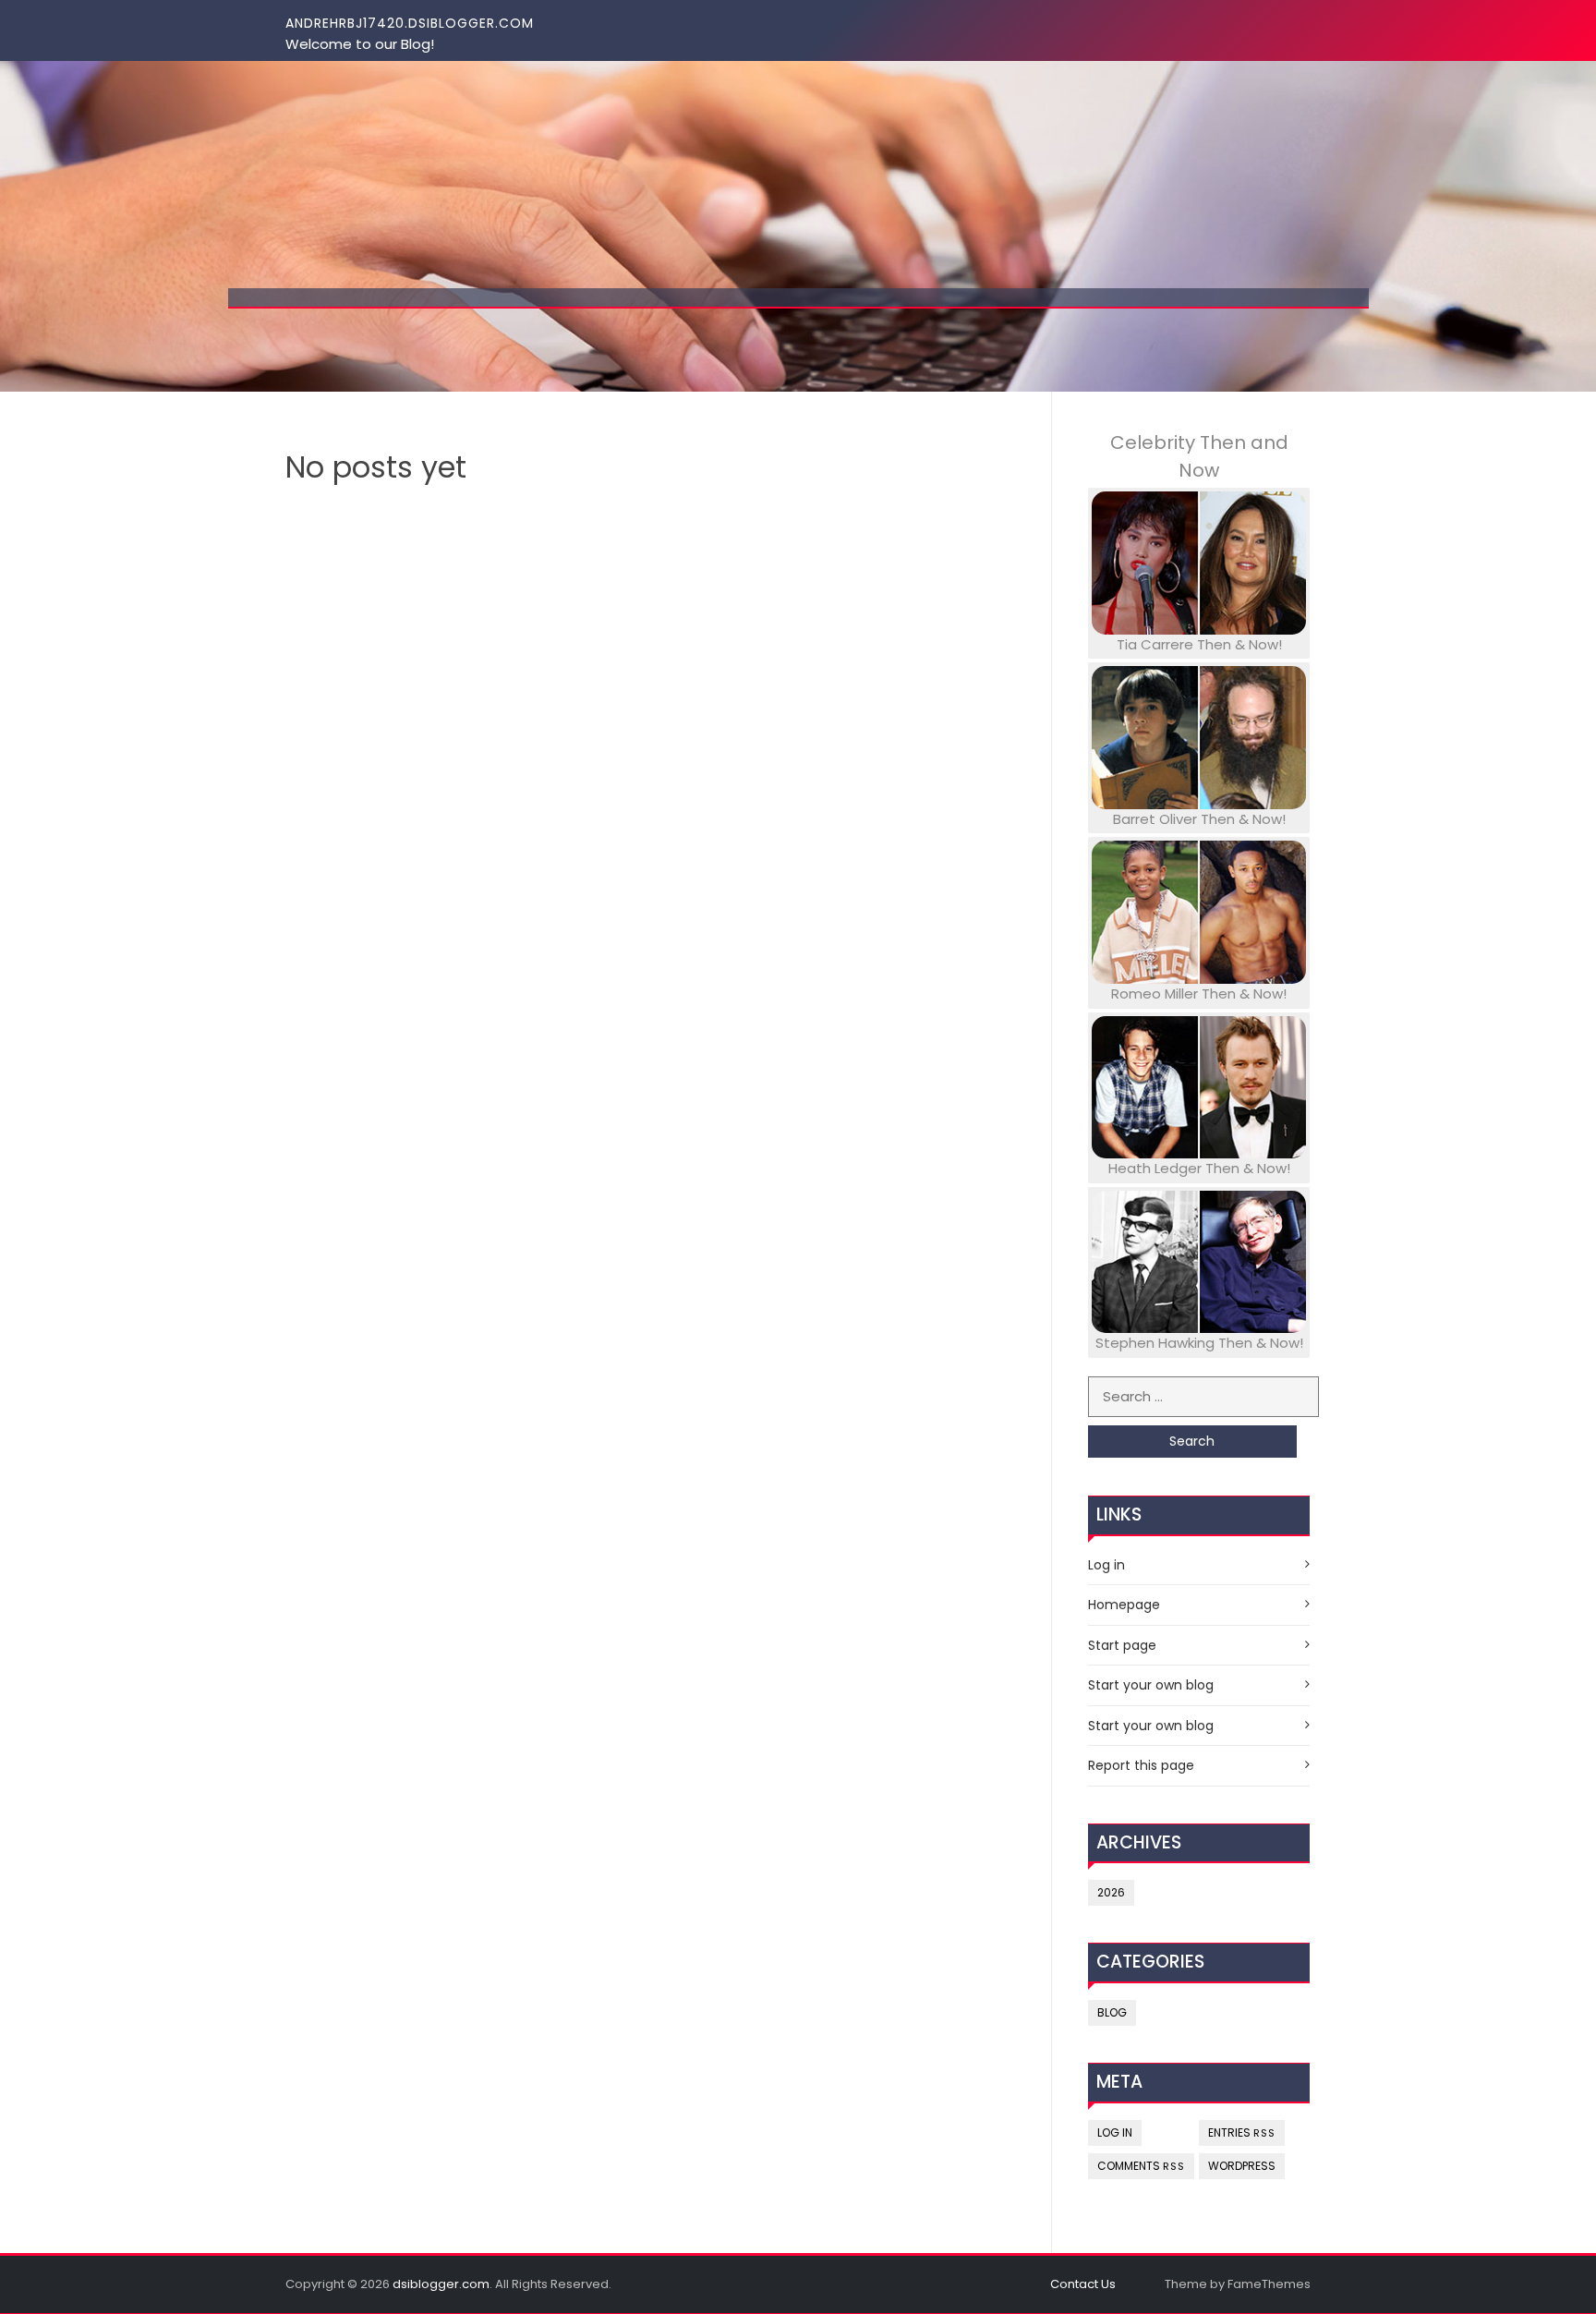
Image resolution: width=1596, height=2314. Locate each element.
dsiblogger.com (441, 2284)
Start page (1122, 1645)
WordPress (1242, 2166)
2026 (1111, 1892)
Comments (1141, 2166)
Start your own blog (1151, 1685)
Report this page (1141, 1765)
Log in (1106, 1565)
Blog (1112, 2012)
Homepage (1124, 1605)
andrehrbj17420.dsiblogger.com (410, 23)
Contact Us (1083, 2284)
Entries (1242, 2132)
